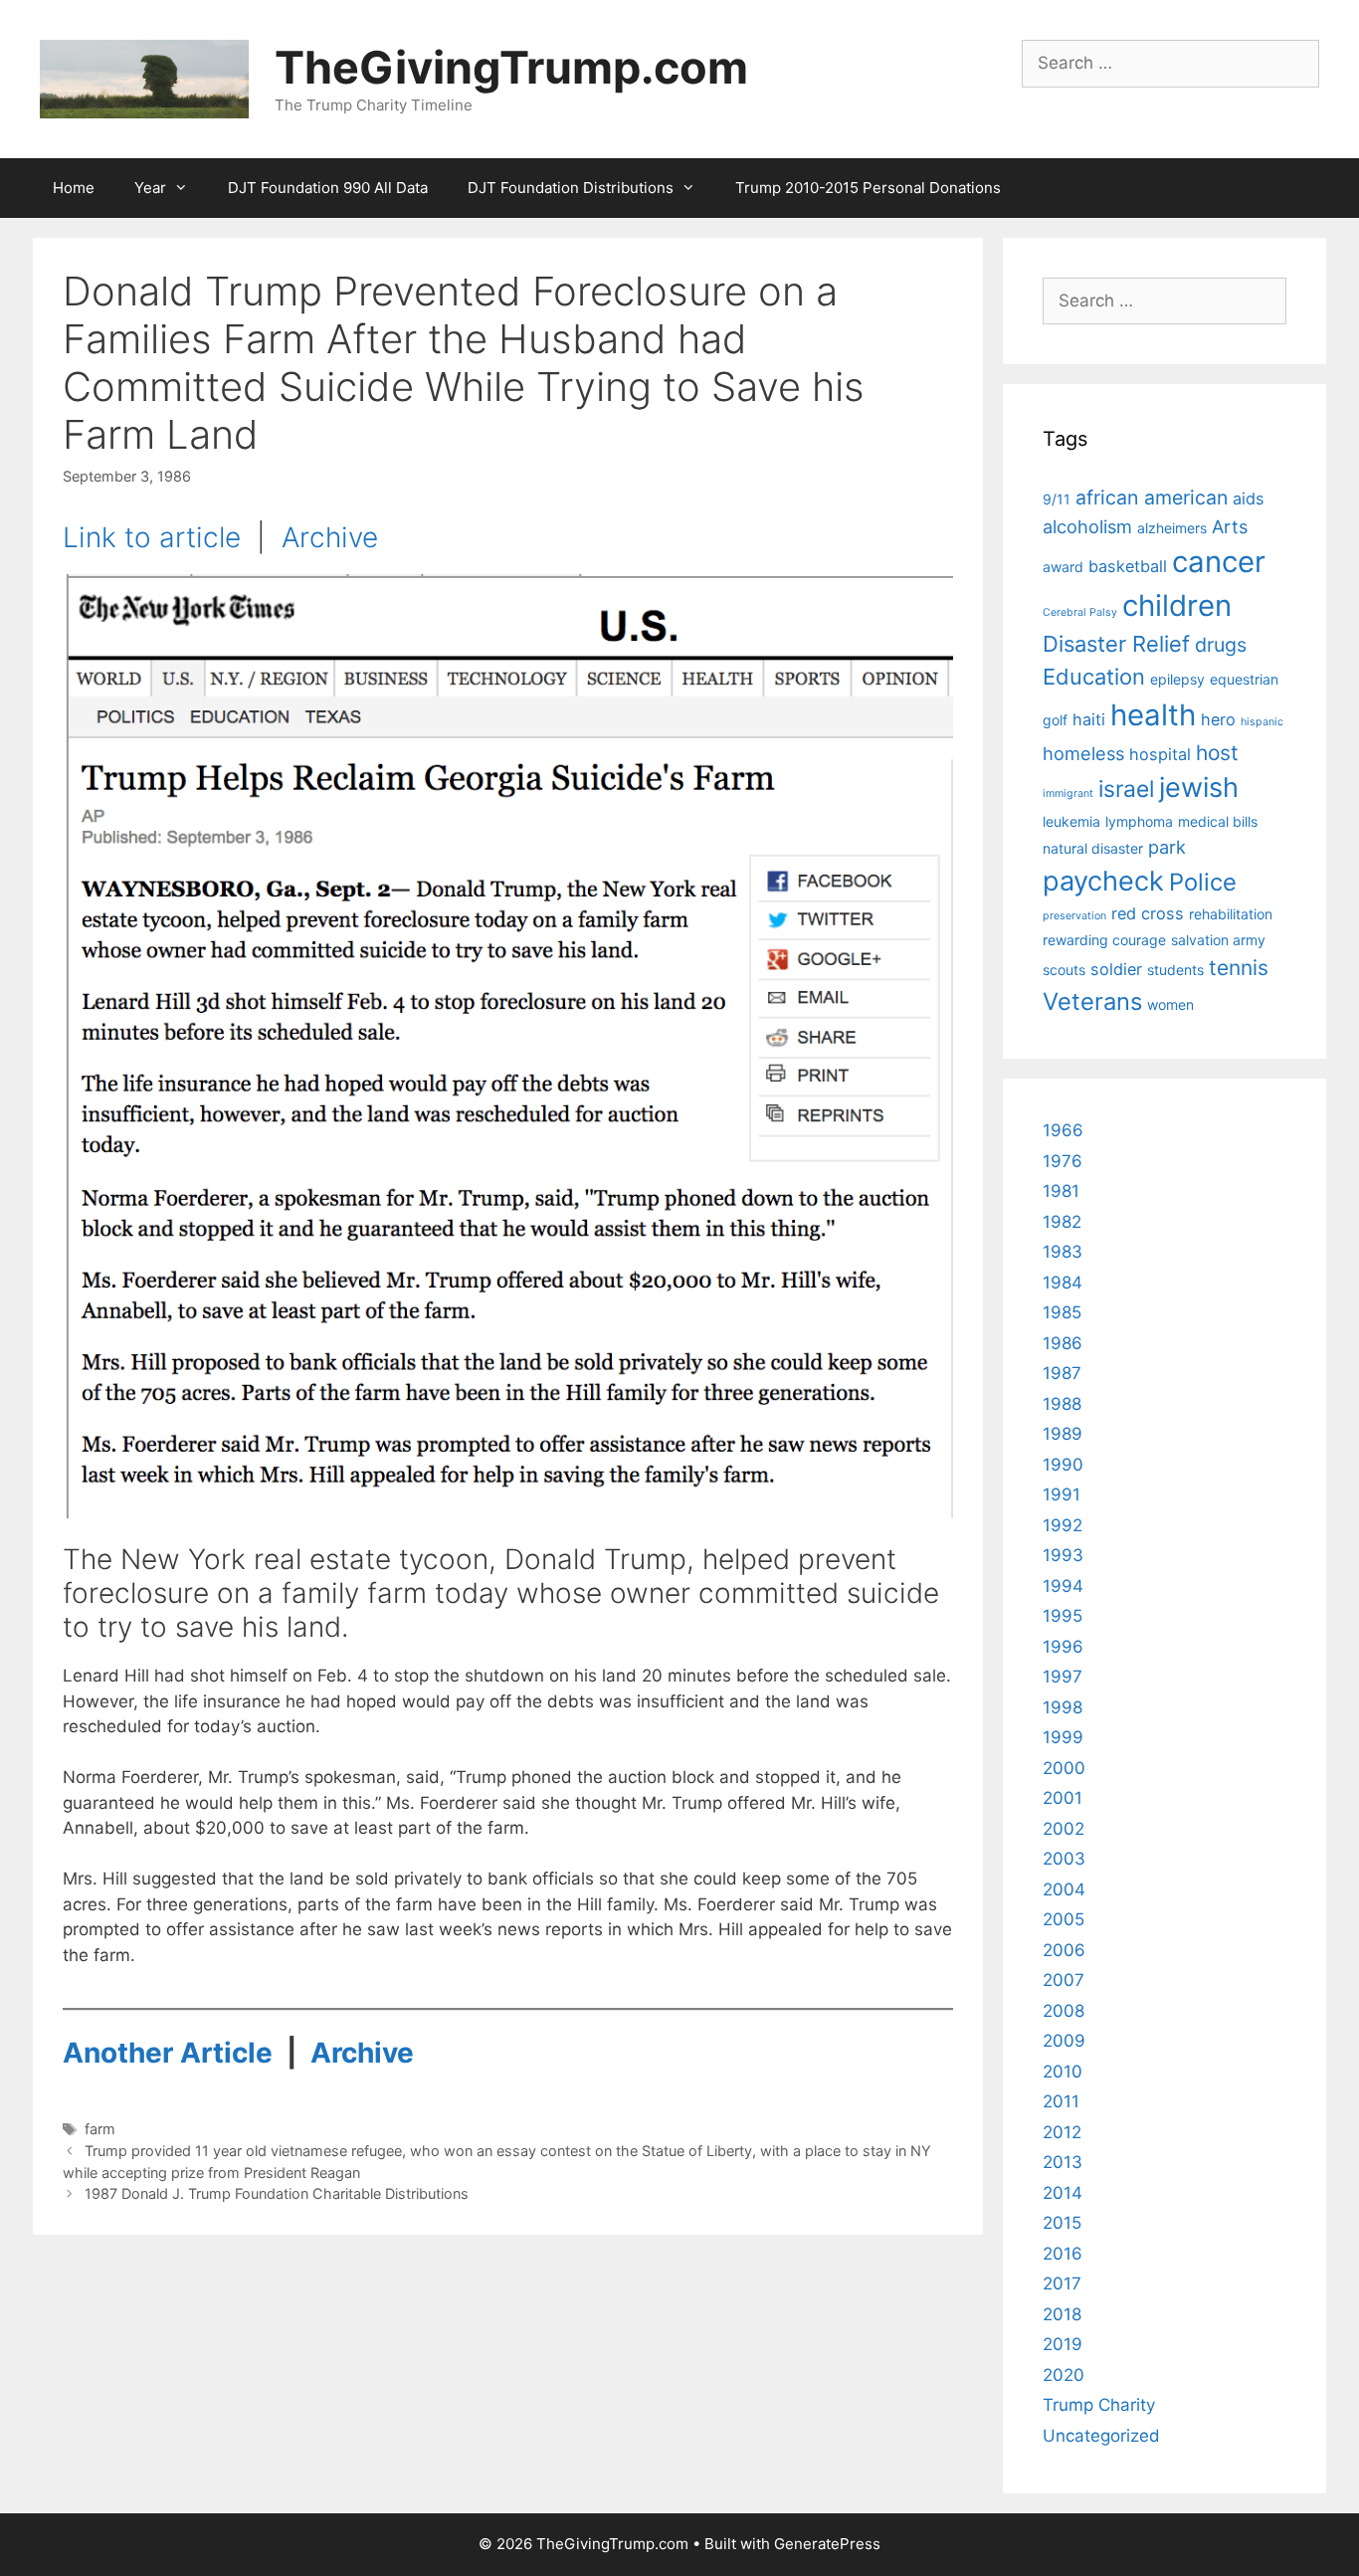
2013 (1063, 2162)
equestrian (1244, 679)
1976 (1063, 1161)
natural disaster (1093, 848)
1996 (1063, 1647)
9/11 (1057, 499)
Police (1203, 882)
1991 (1062, 1494)
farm (100, 2129)
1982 (1062, 1222)
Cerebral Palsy (1080, 612)
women (1170, 1004)
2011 (1061, 2101)
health (1153, 715)
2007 (1064, 1980)
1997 (1063, 1677)
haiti (1089, 719)
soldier (1116, 969)
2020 (1064, 2375)
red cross (1148, 913)
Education (1094, 677)
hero (1218, 719)
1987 (1062, 1373)
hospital (1160, 754)
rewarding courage (1104, 940)
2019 (1063, 2344)
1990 (1063, 1465)
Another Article (168, 2053)
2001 (1063, 1798)
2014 (1063, 2193)
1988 (1062, 1404)
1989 (1063, 1434)
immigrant (1068, 793)
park (1167, 847)
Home (74, 188)
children (1177, 605)
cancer (1219, 562)
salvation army (1218, 940)
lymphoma (1139, 821)
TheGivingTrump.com (511, 67)
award (1063, 567)
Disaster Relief (1116, 644)
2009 (1064, 2041)
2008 (1064, 2011)
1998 (1063, 1707)
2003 (1064, 1859)
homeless (1083, 753)
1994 (1063, 1586)
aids (1249, 498)
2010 (1063, 2072)
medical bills (1218, 821)
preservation (1074, 916)
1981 (1061, 1191)
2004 (1064, 1889)
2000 (1064, 1768)
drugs (1221, 645)
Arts (1230, 526)
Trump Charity (1099, 2405)
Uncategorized (1101, 2436)
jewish (1199, 788)
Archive (330, 537)
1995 (1063, 1616)
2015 (1062, 2223)
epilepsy (1177, 679)
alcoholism (1087, 526)
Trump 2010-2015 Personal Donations (868, 188)
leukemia (1071, 821)
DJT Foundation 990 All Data (328, 188)
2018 (1062, 2314)
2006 (1064, 1950)
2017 (1062, 2283)
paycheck (1103, 881)
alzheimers (1172, 528)
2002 (1064, 1829)
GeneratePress (827, 2544)
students (1175, 970)
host (1217, 753)
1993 (1063, 1555)
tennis (1239, 968)
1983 (1063, 1252)
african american (1152, 497)
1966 (1063, 1130)
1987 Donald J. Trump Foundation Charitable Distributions (277, 2193)
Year (150, 188)
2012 (1062, 2132)
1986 (1063, 1343)
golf (1055, 720)
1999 (1063, 1737)
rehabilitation (1231, 914)
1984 (1063, 1283)
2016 (1063, 2254)
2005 (1064, 1919)
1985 (1062, 1312)
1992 (1063, 1525)
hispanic (1262, 722)
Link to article (152, 537)
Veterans (1092, 1001)
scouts (1064, 970)
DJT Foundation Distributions (571, 188)
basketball (1128, 566)
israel (1126, 789)
